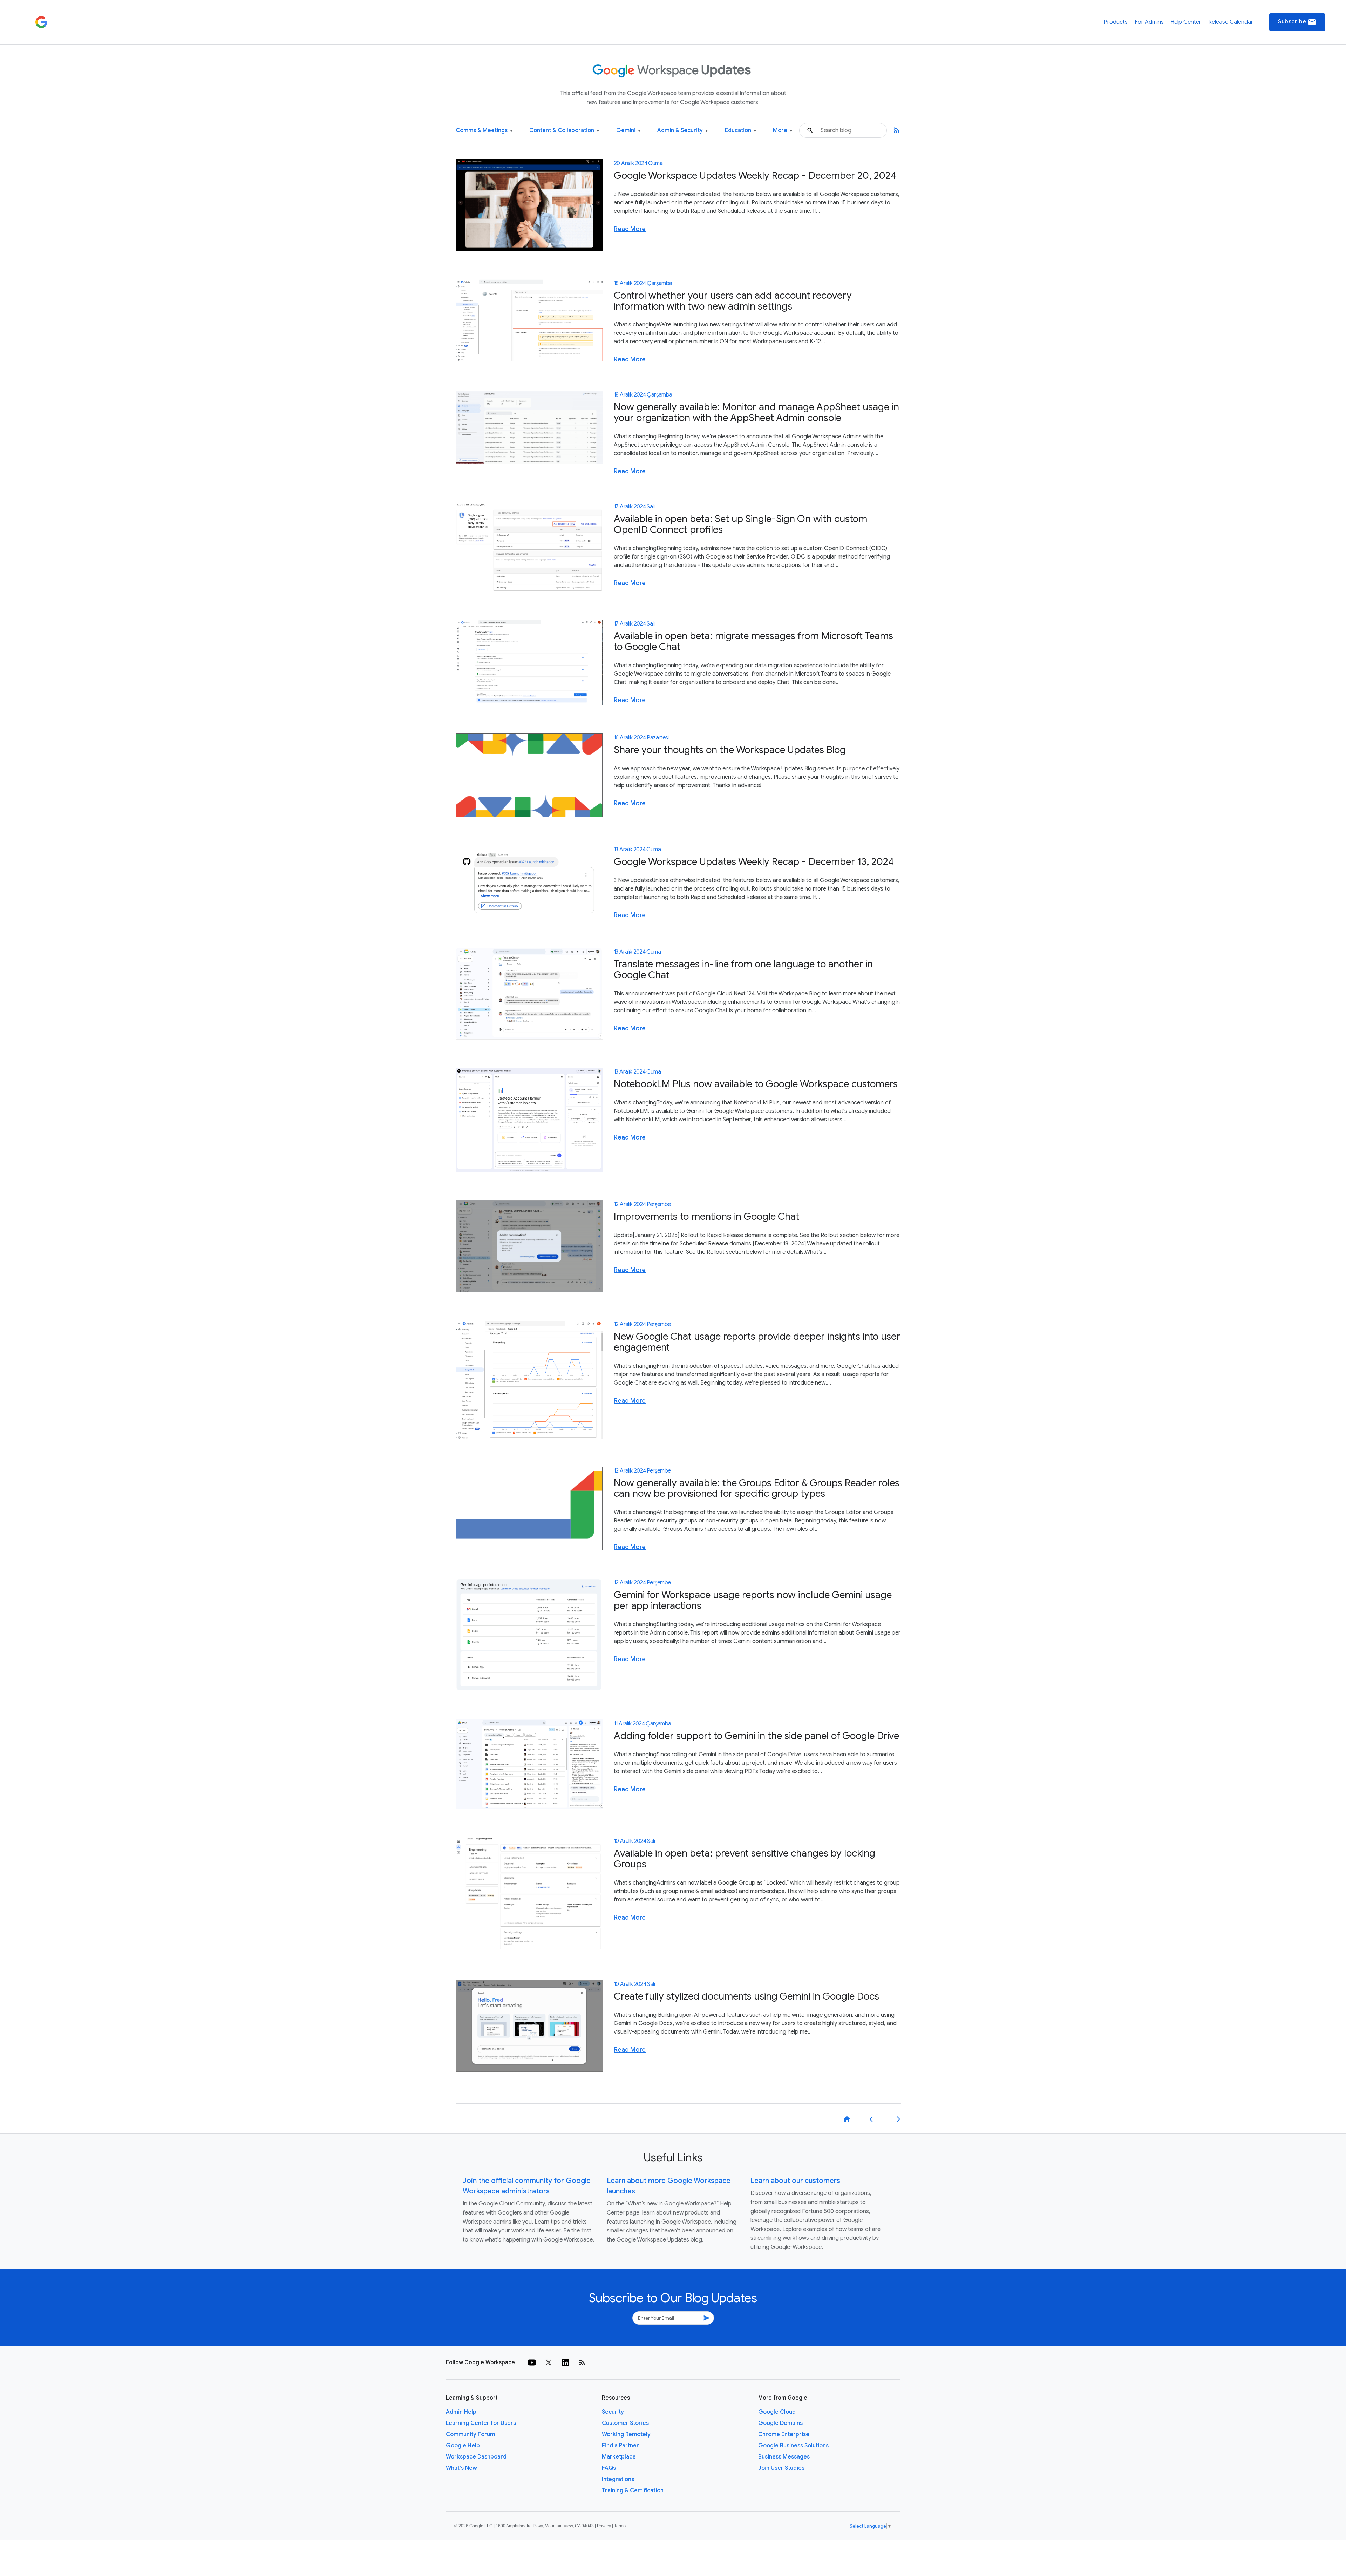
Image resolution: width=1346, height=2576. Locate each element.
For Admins (1149, 22)
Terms (620, 2526)
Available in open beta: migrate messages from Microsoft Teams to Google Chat (753, 641)
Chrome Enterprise (784, 2434)
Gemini (628, 131)
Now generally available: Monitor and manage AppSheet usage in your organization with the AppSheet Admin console (756, 412)
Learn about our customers (795, 2181)
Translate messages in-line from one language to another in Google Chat (743, 969)
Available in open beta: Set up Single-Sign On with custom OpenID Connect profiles (740, 524)
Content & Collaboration (564, 131)
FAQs (609, 2468)
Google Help (463, 2446)
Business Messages (784, 2457)
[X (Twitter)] (549, 2362)
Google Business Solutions (793, 2446)
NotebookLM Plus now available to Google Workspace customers (756, 1084)
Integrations (618, 2479)
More (783, 131)
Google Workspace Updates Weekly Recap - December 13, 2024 (754, 862)
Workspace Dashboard (476, 2457)
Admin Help (461, 2412)
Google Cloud (777, 2412)
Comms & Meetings (484, 131)
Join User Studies (781, 2468)
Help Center (1186, 22)
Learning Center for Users (481, 2423)
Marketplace (619, 2457)
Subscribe (1297, 22)
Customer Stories (625, 2423)
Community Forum (470, 2434)
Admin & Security (682, 131)
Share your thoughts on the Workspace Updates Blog (730, 750)
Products (1116, 22)
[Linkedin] (565, 2362)
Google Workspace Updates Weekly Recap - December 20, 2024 (755, 175)
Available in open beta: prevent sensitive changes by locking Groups (745, 1859)
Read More (630, 229)
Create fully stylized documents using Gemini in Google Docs (746, 1996)
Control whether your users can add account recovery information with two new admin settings (733, 301)
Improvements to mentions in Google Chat (706, 1216)
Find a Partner (620, 2446)
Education (740, 131)
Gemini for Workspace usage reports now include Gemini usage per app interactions (753, 1600)
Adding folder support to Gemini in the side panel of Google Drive (756, 1736)
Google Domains (780, 2423)
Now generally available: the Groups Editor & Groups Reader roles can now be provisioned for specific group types (757, 1488)
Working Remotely (626, 2434)
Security (613, 2412)
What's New (461, 2468)
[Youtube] (532, 2362)
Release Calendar (1231, 22)
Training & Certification (633, 2490)
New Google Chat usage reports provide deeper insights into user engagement (757, 1342)
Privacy (604, 2526)
